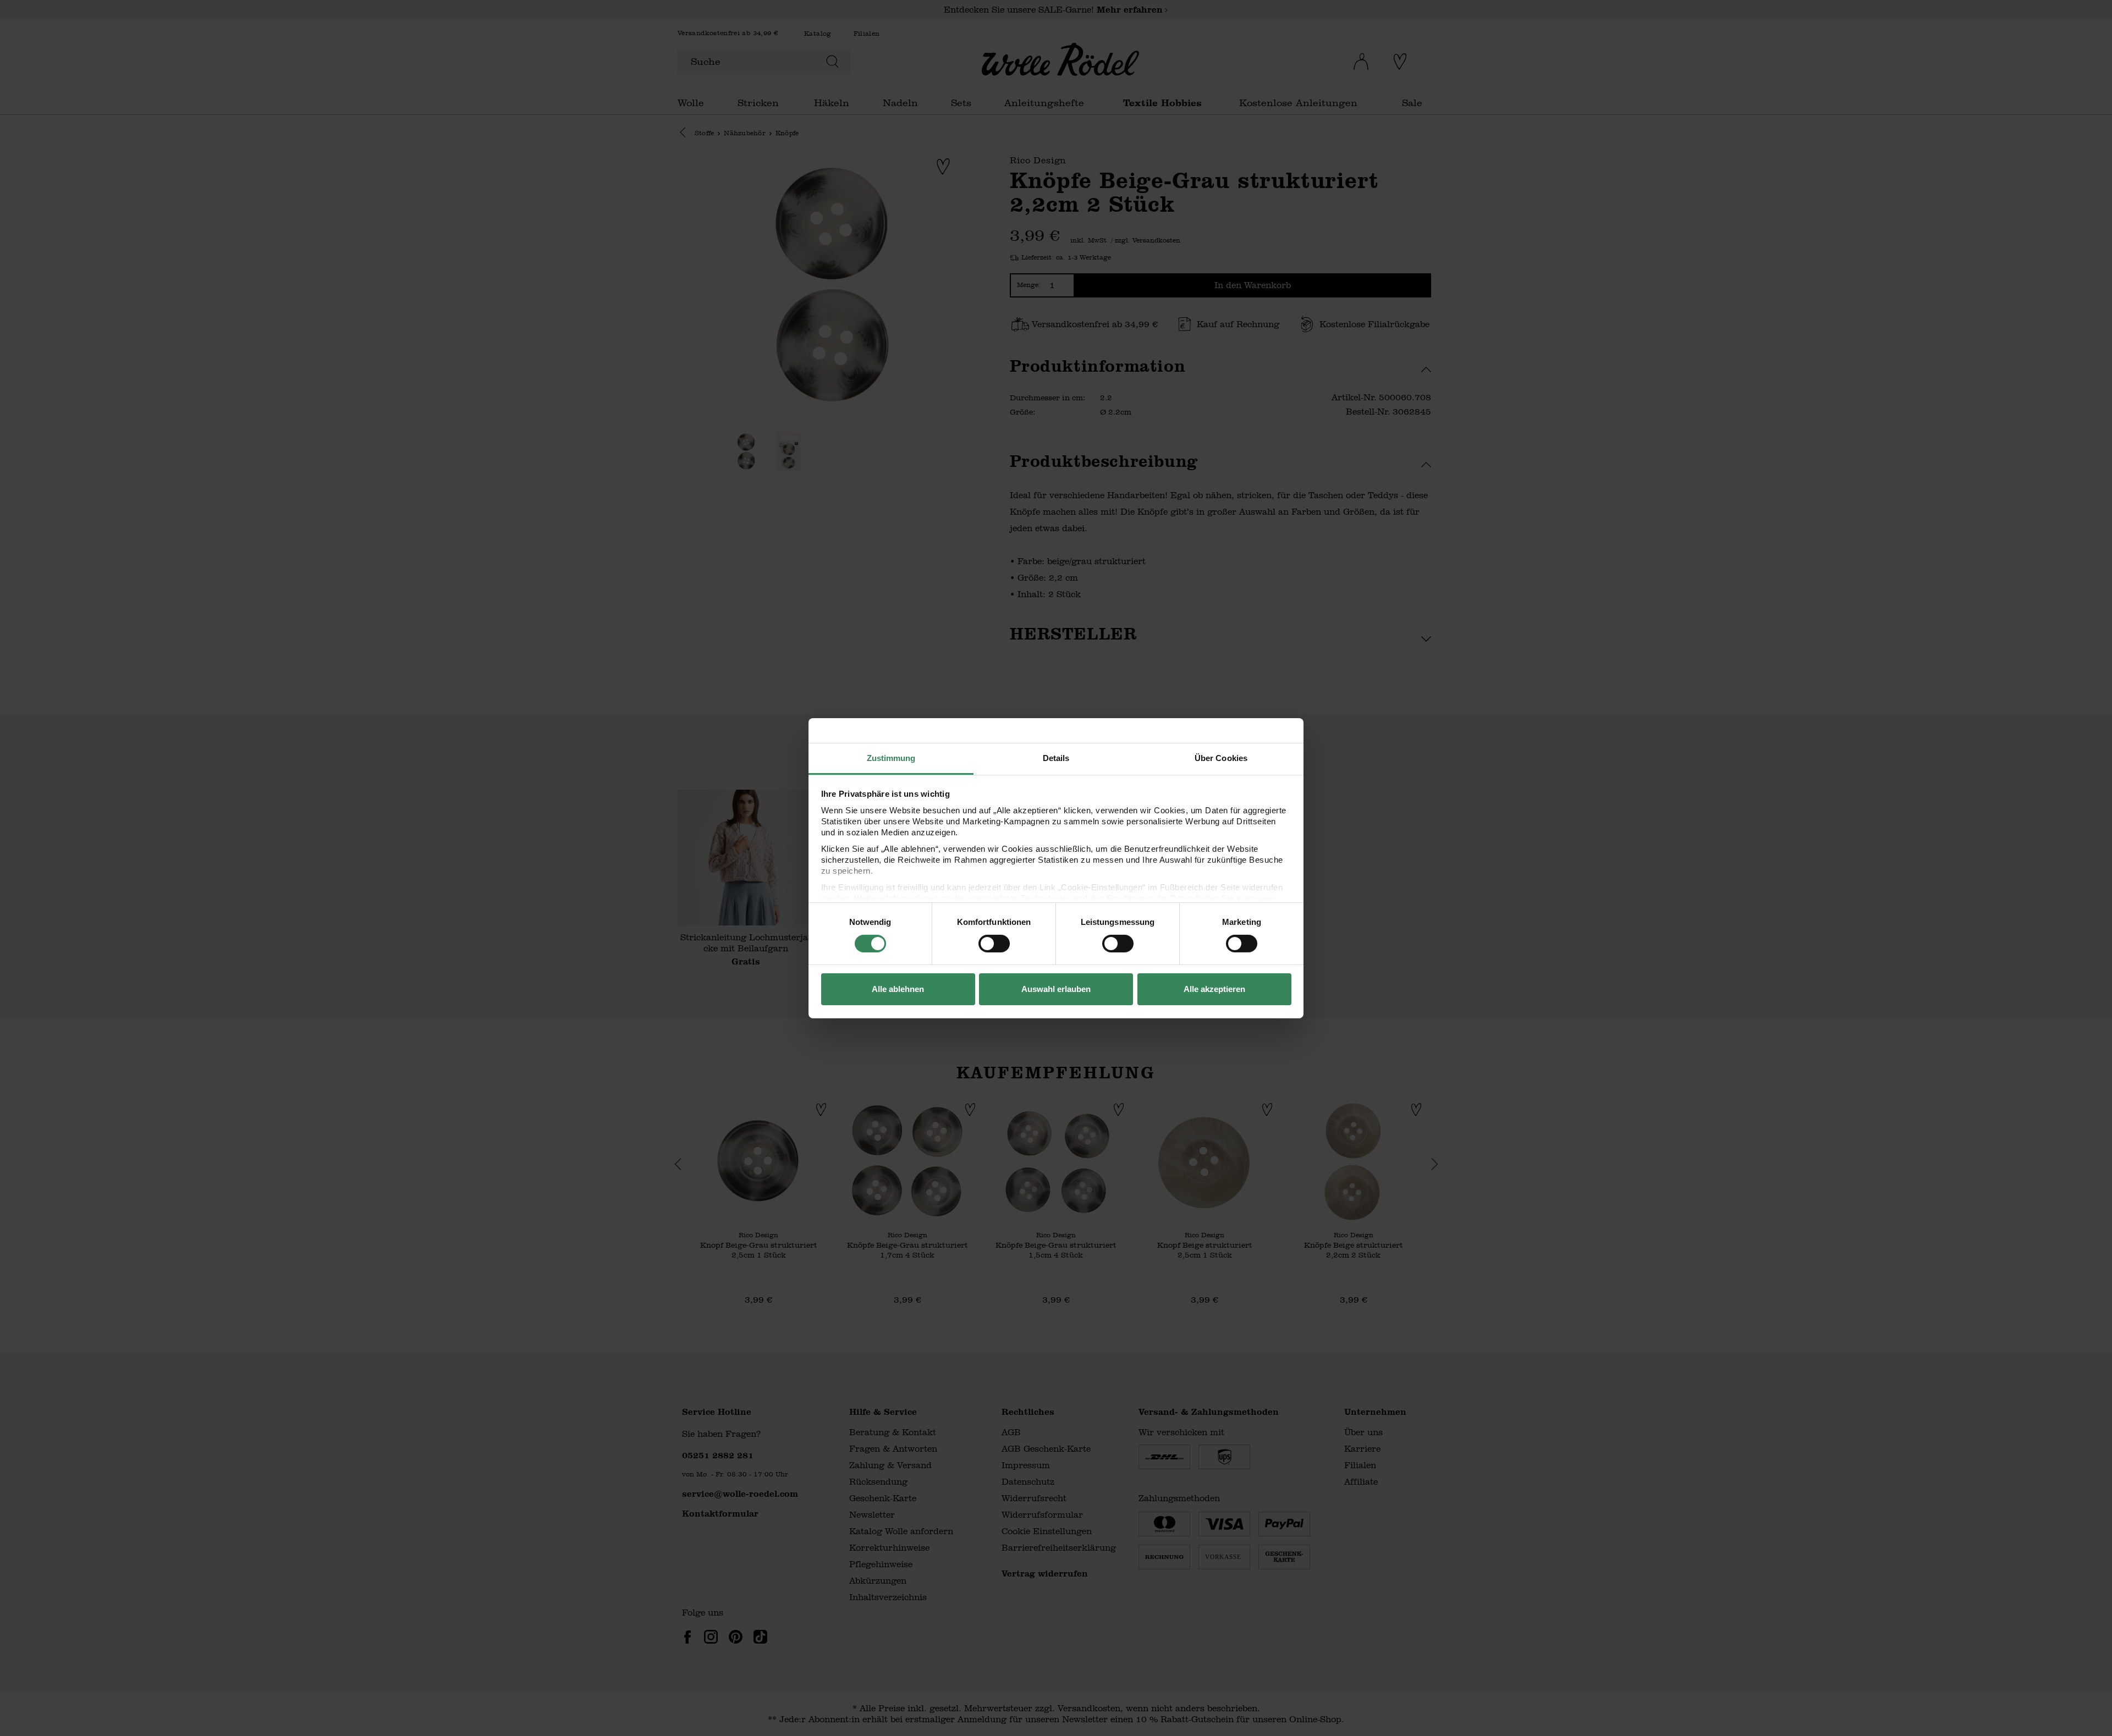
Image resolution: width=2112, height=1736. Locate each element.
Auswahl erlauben (1056, 989)
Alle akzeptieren (1214, 989)
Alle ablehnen (898, 989)
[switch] (994, 944)
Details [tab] (1056, 757)
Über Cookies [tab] (1221, 757)
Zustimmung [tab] (891, 757)
